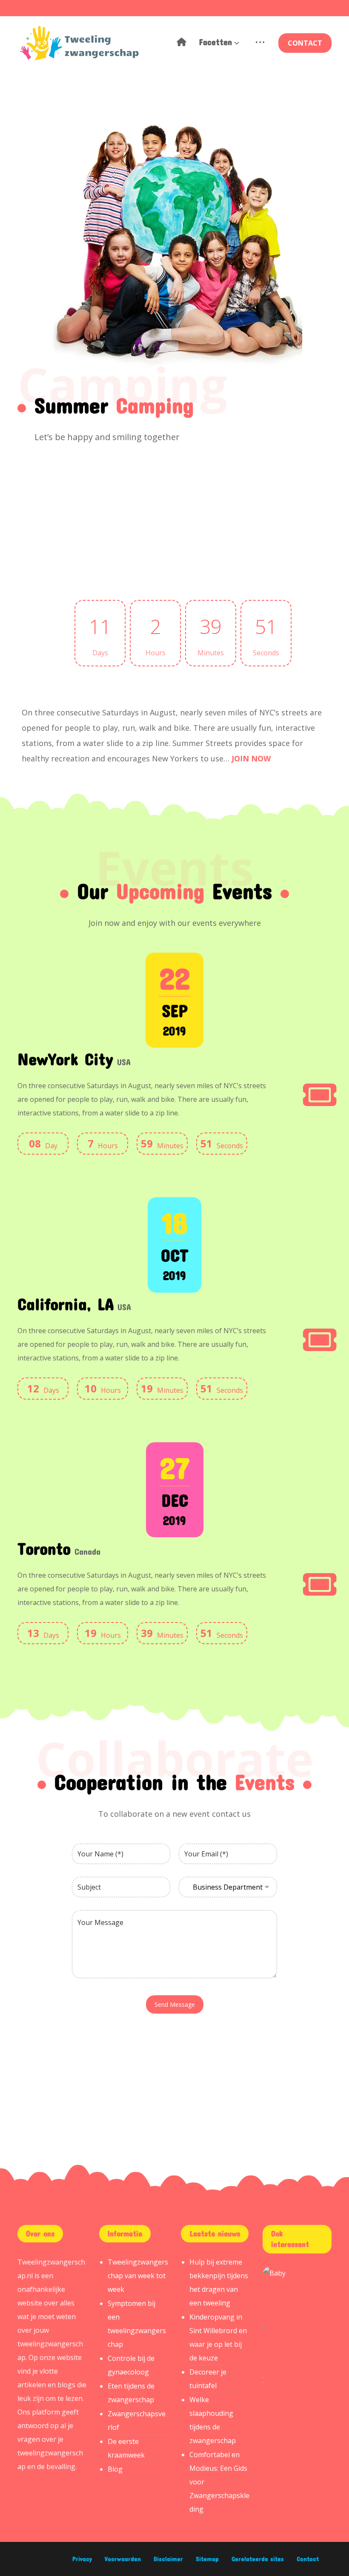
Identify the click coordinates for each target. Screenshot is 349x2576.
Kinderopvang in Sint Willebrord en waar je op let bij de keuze (218, 2337)
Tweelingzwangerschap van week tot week (138, 2276)
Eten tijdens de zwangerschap (131, 2393)
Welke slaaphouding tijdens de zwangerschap (213, 2420)
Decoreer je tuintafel (208, 2379)
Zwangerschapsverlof (137, 2420)
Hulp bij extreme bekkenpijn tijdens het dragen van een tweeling (219, 2282)
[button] (260, 43)
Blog (115, 2469)
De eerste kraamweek (126, 2448)
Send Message (175, 2004)
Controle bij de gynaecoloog (131, 2365)
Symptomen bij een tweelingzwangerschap (137, 2324)
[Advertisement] (114, 512)
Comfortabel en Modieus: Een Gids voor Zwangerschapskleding (219, 2482)
